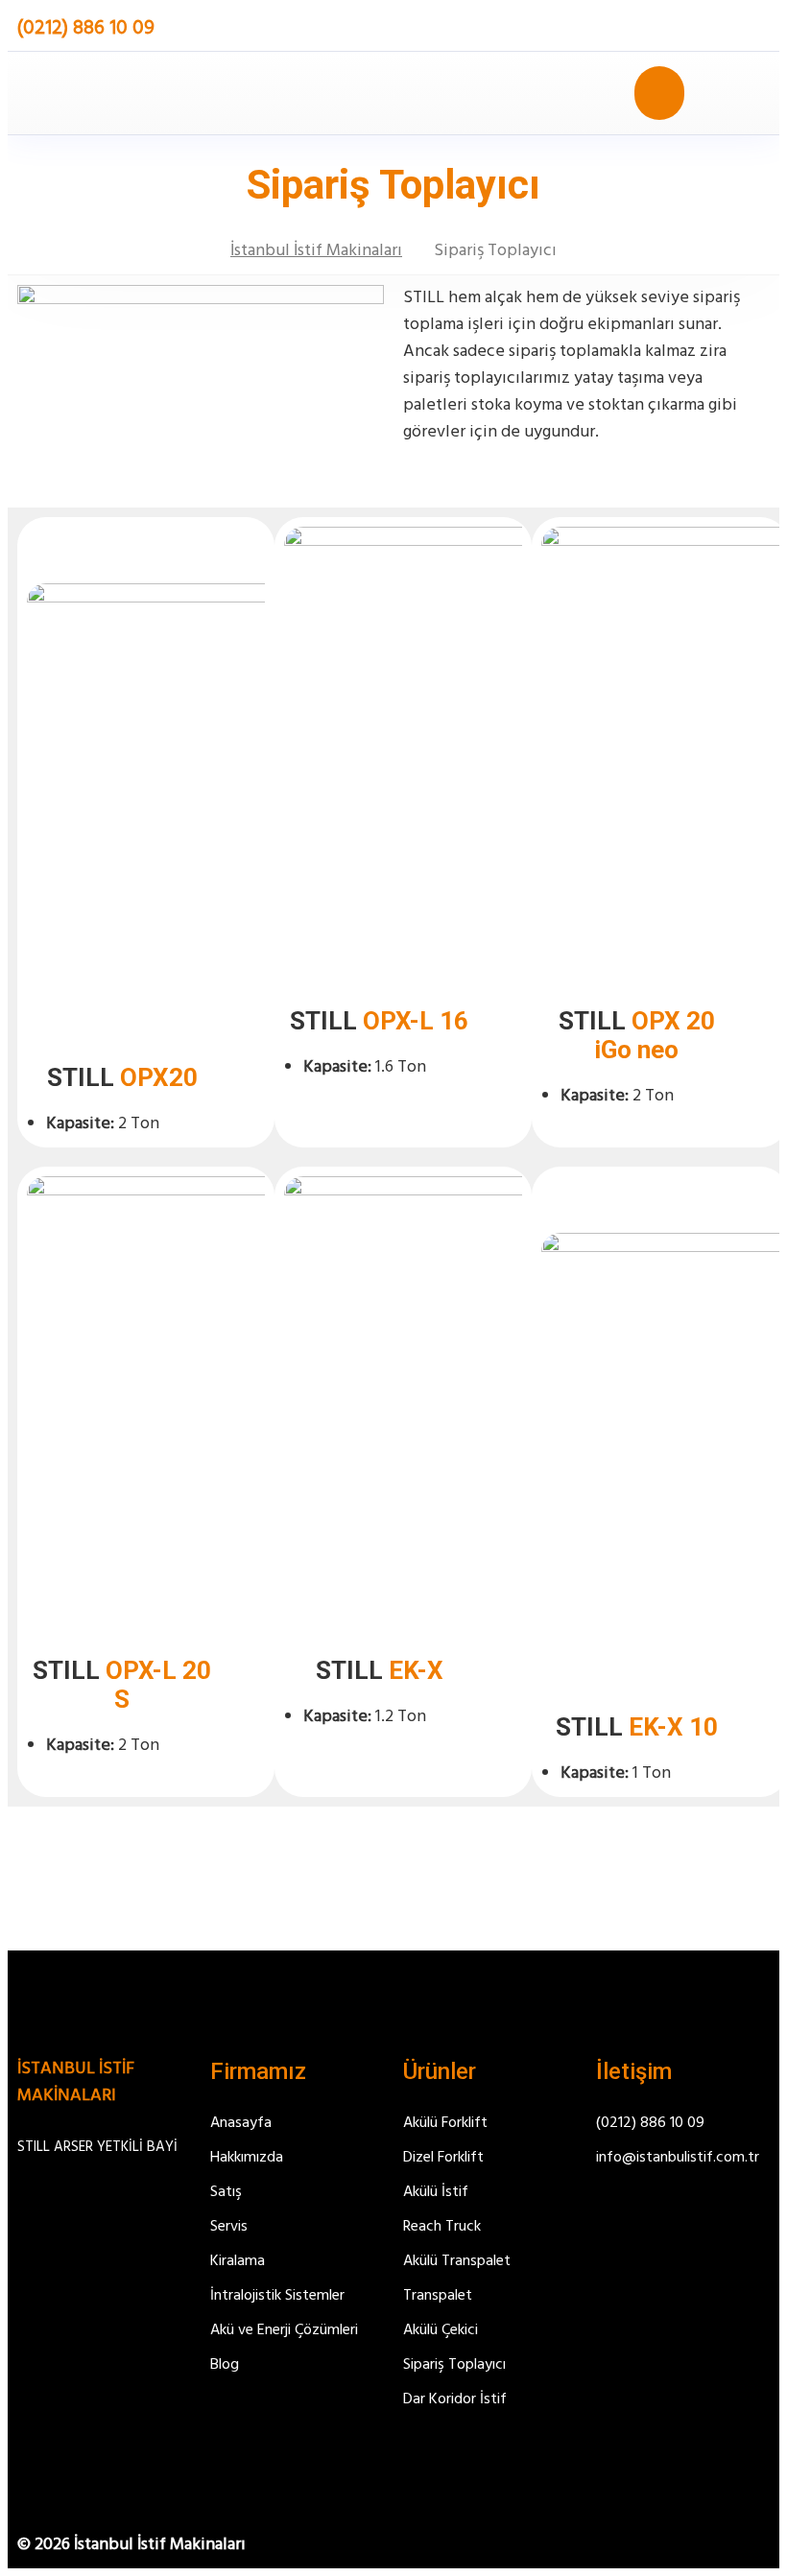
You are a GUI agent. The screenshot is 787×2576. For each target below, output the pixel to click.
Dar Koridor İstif (455, 2399)
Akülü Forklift (445, 2123)
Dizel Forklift (443, 2158)
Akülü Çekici (441, 2330)
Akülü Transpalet (457, 2261)
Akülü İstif (436, 2192)
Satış (226, 2192)
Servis (229, 2227)
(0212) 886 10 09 (650, 2123)
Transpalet (438, 2296)
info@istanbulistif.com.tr (678, 2158)
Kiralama (238, 2261)
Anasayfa (241, 2123)
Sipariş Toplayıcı (454, 2365)
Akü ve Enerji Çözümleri (284, 2330)
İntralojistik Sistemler (277, 2296)
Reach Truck (442, 2227)
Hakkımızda (247, 2158)
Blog (225, 2365)
